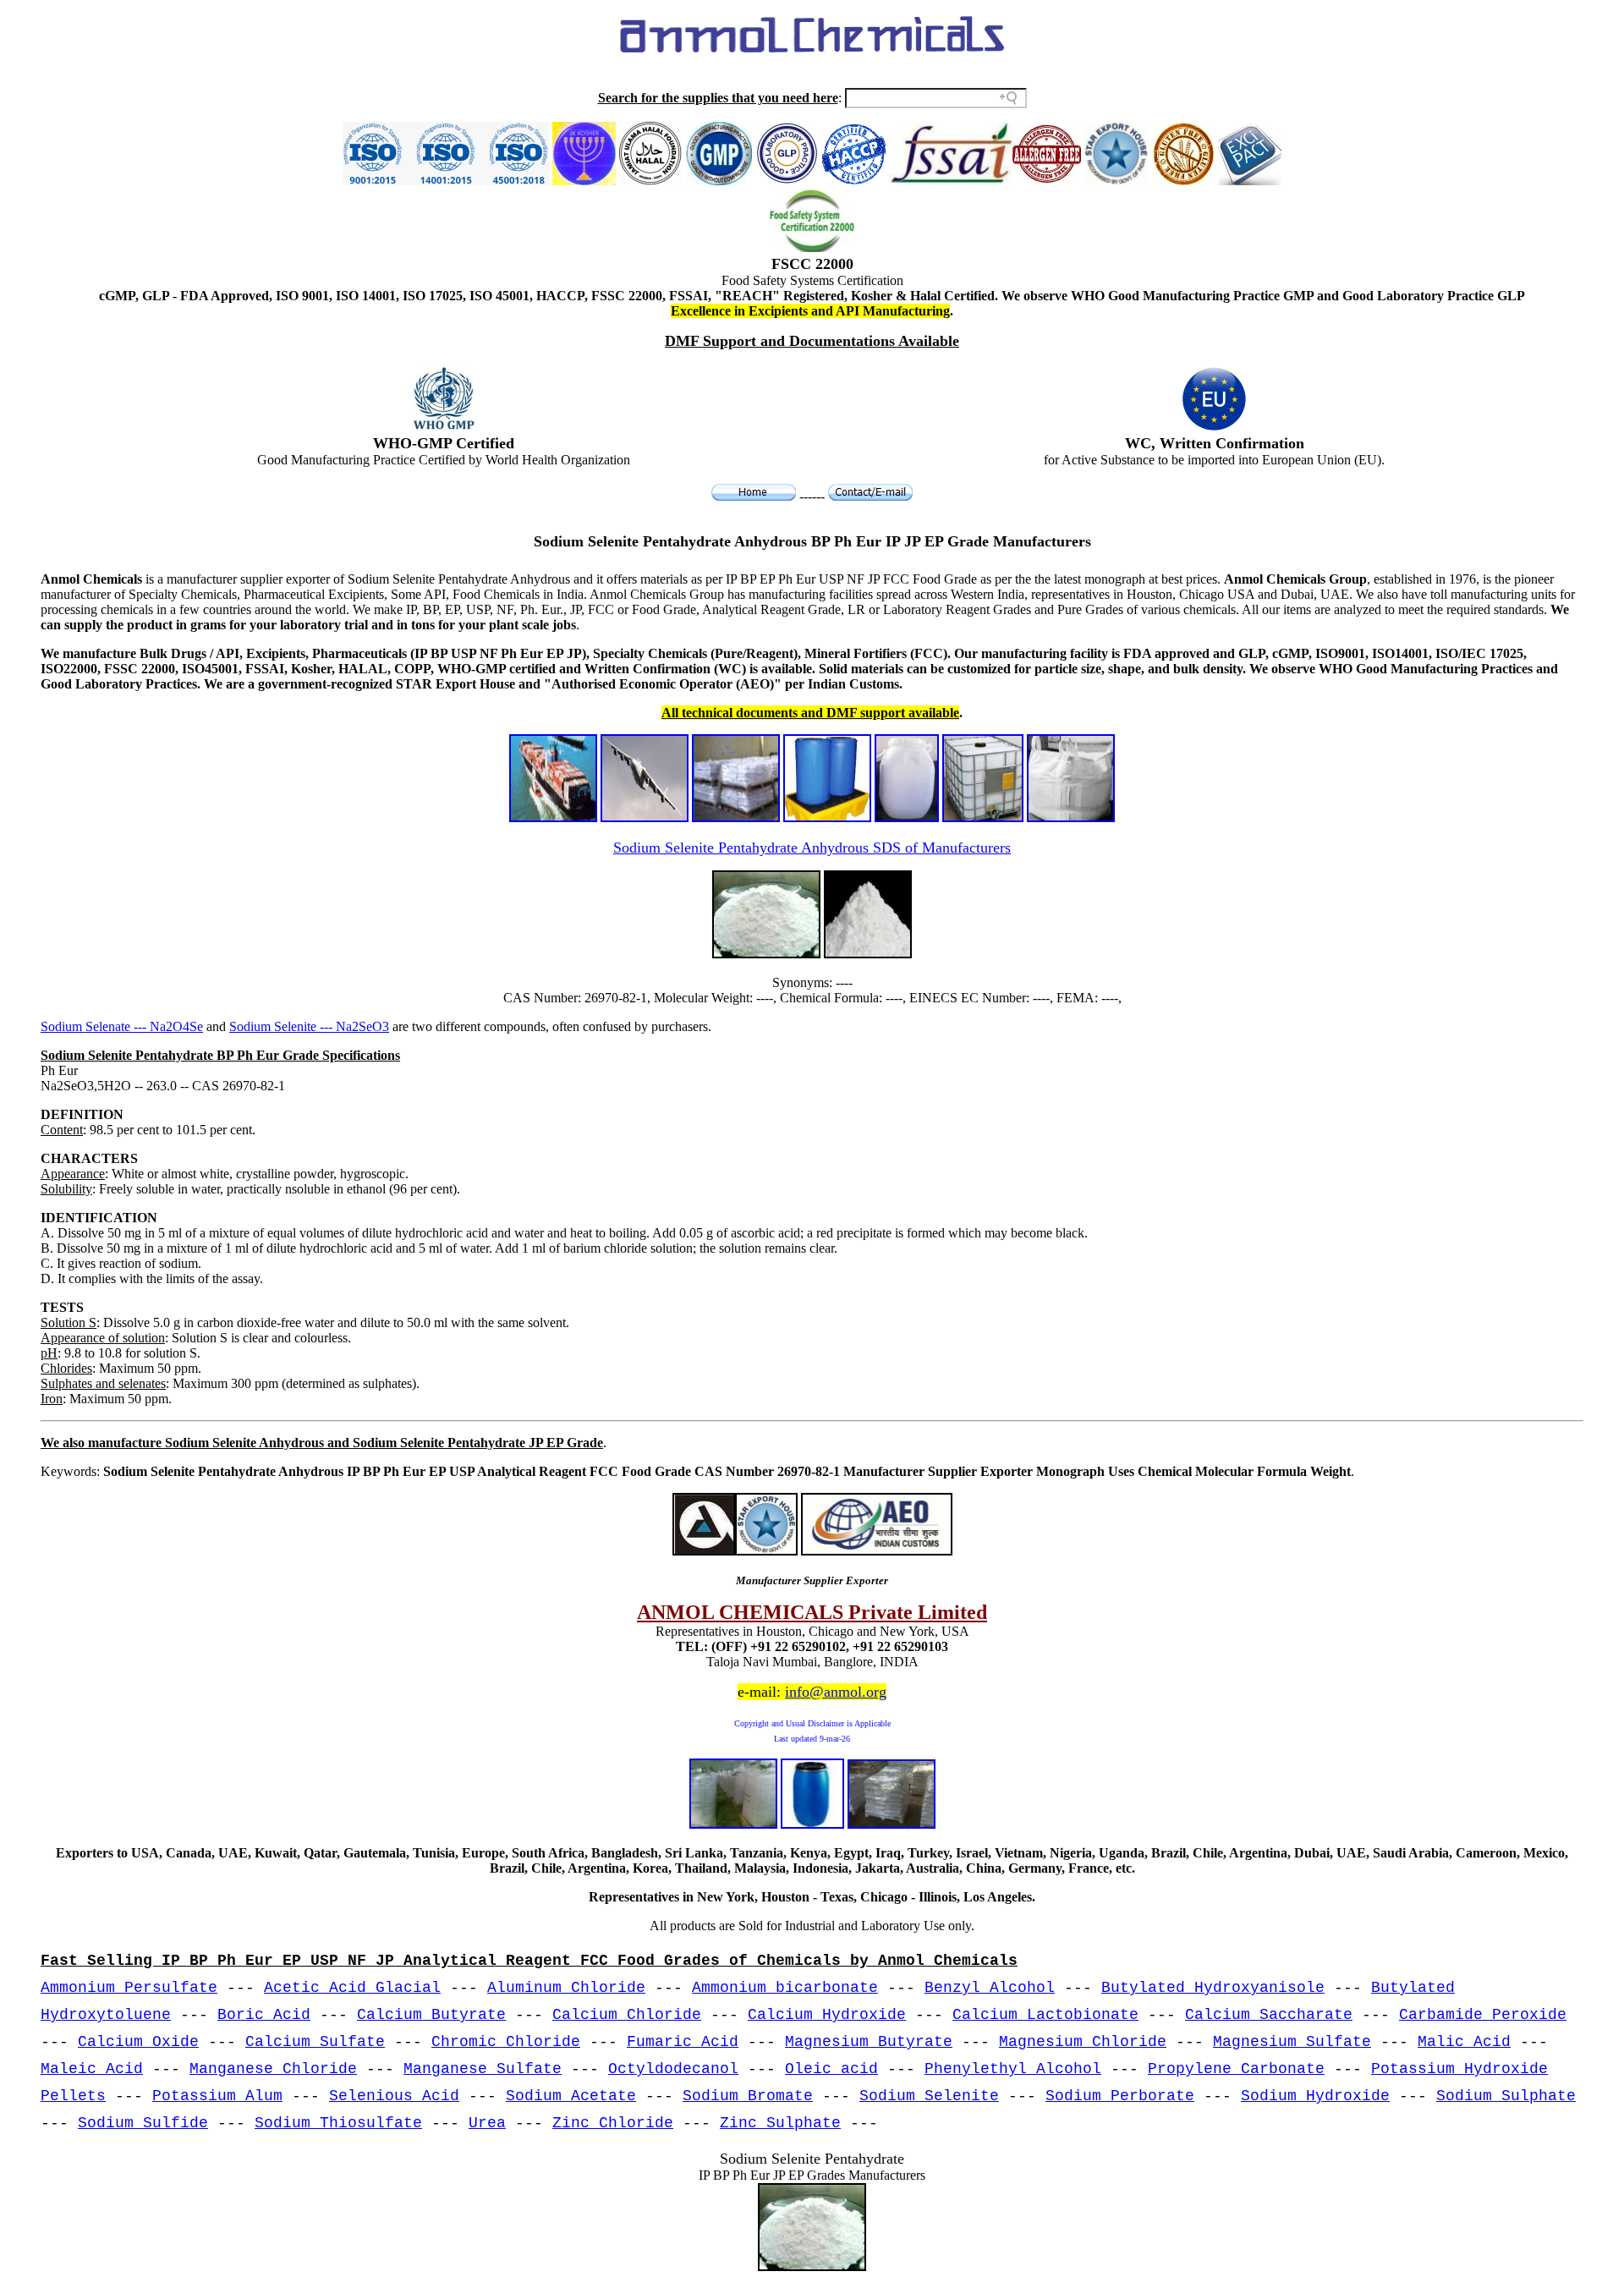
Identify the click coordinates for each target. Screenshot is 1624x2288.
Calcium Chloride (627, 2015)
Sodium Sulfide (143, 2123)
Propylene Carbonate (1236, 2069)
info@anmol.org (836, 1692)
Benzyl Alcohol (990, 1988)
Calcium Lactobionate (1045, 2015)
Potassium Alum (217, 2096)
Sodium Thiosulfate (338, 2123)
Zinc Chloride (613, 2123)
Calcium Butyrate (431, 2015)
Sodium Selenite (929, 2096)
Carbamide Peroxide (1483, 2015)
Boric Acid (264, 2015)
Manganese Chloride (273, 2069)
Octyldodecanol (673, 2069)
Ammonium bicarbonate (785, 1988)
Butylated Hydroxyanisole (1213, 1988)
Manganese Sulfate (483, 2069)
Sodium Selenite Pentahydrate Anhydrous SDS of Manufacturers (812, 848)
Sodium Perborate (1120, 2096)
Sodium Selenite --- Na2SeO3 (309, 1026)
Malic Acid (1464, 2042)
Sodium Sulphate (1506, 2096)
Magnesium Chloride (1083, 2042)
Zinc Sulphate (780, 2123)
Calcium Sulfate (315, 2042)
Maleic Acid (92, 2069)
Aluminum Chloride (566, 1988)
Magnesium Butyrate (869, 2042)
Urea (487, 2123)
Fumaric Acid (683, 2042)
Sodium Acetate (571, 2096)
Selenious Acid (394, 2096)
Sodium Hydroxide (1315, 2096)
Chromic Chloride (506, 2042)
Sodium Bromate (748, 2096)
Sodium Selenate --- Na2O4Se (122, 1026)
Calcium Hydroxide (827, 2015)
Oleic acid (831, 2069)
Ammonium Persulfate (129, 1988)
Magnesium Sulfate (1292, 2042)
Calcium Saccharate (1269, 2015)
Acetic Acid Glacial (352, 1988)
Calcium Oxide (138, 2042)
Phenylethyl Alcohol (1013, 2069)
